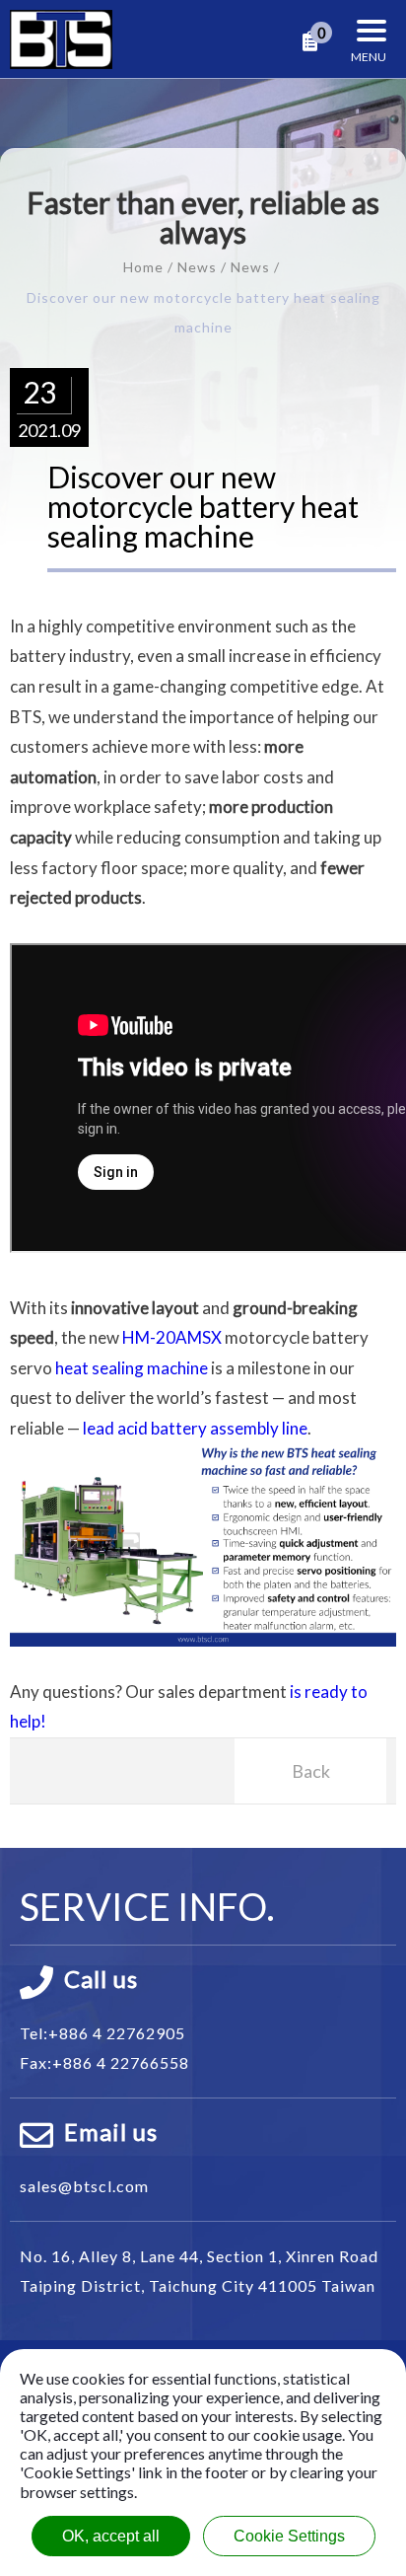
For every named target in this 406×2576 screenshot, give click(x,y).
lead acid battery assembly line (195, 1428)
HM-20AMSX (172, 1337)
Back (311, 1771)
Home (143, 267)
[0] (310, 42)
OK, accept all (111, 2536)
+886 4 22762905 (117, 2033)
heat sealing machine (132, 1368)
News (197, 267)
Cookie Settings (289, 2536)
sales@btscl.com (84, 2186)
